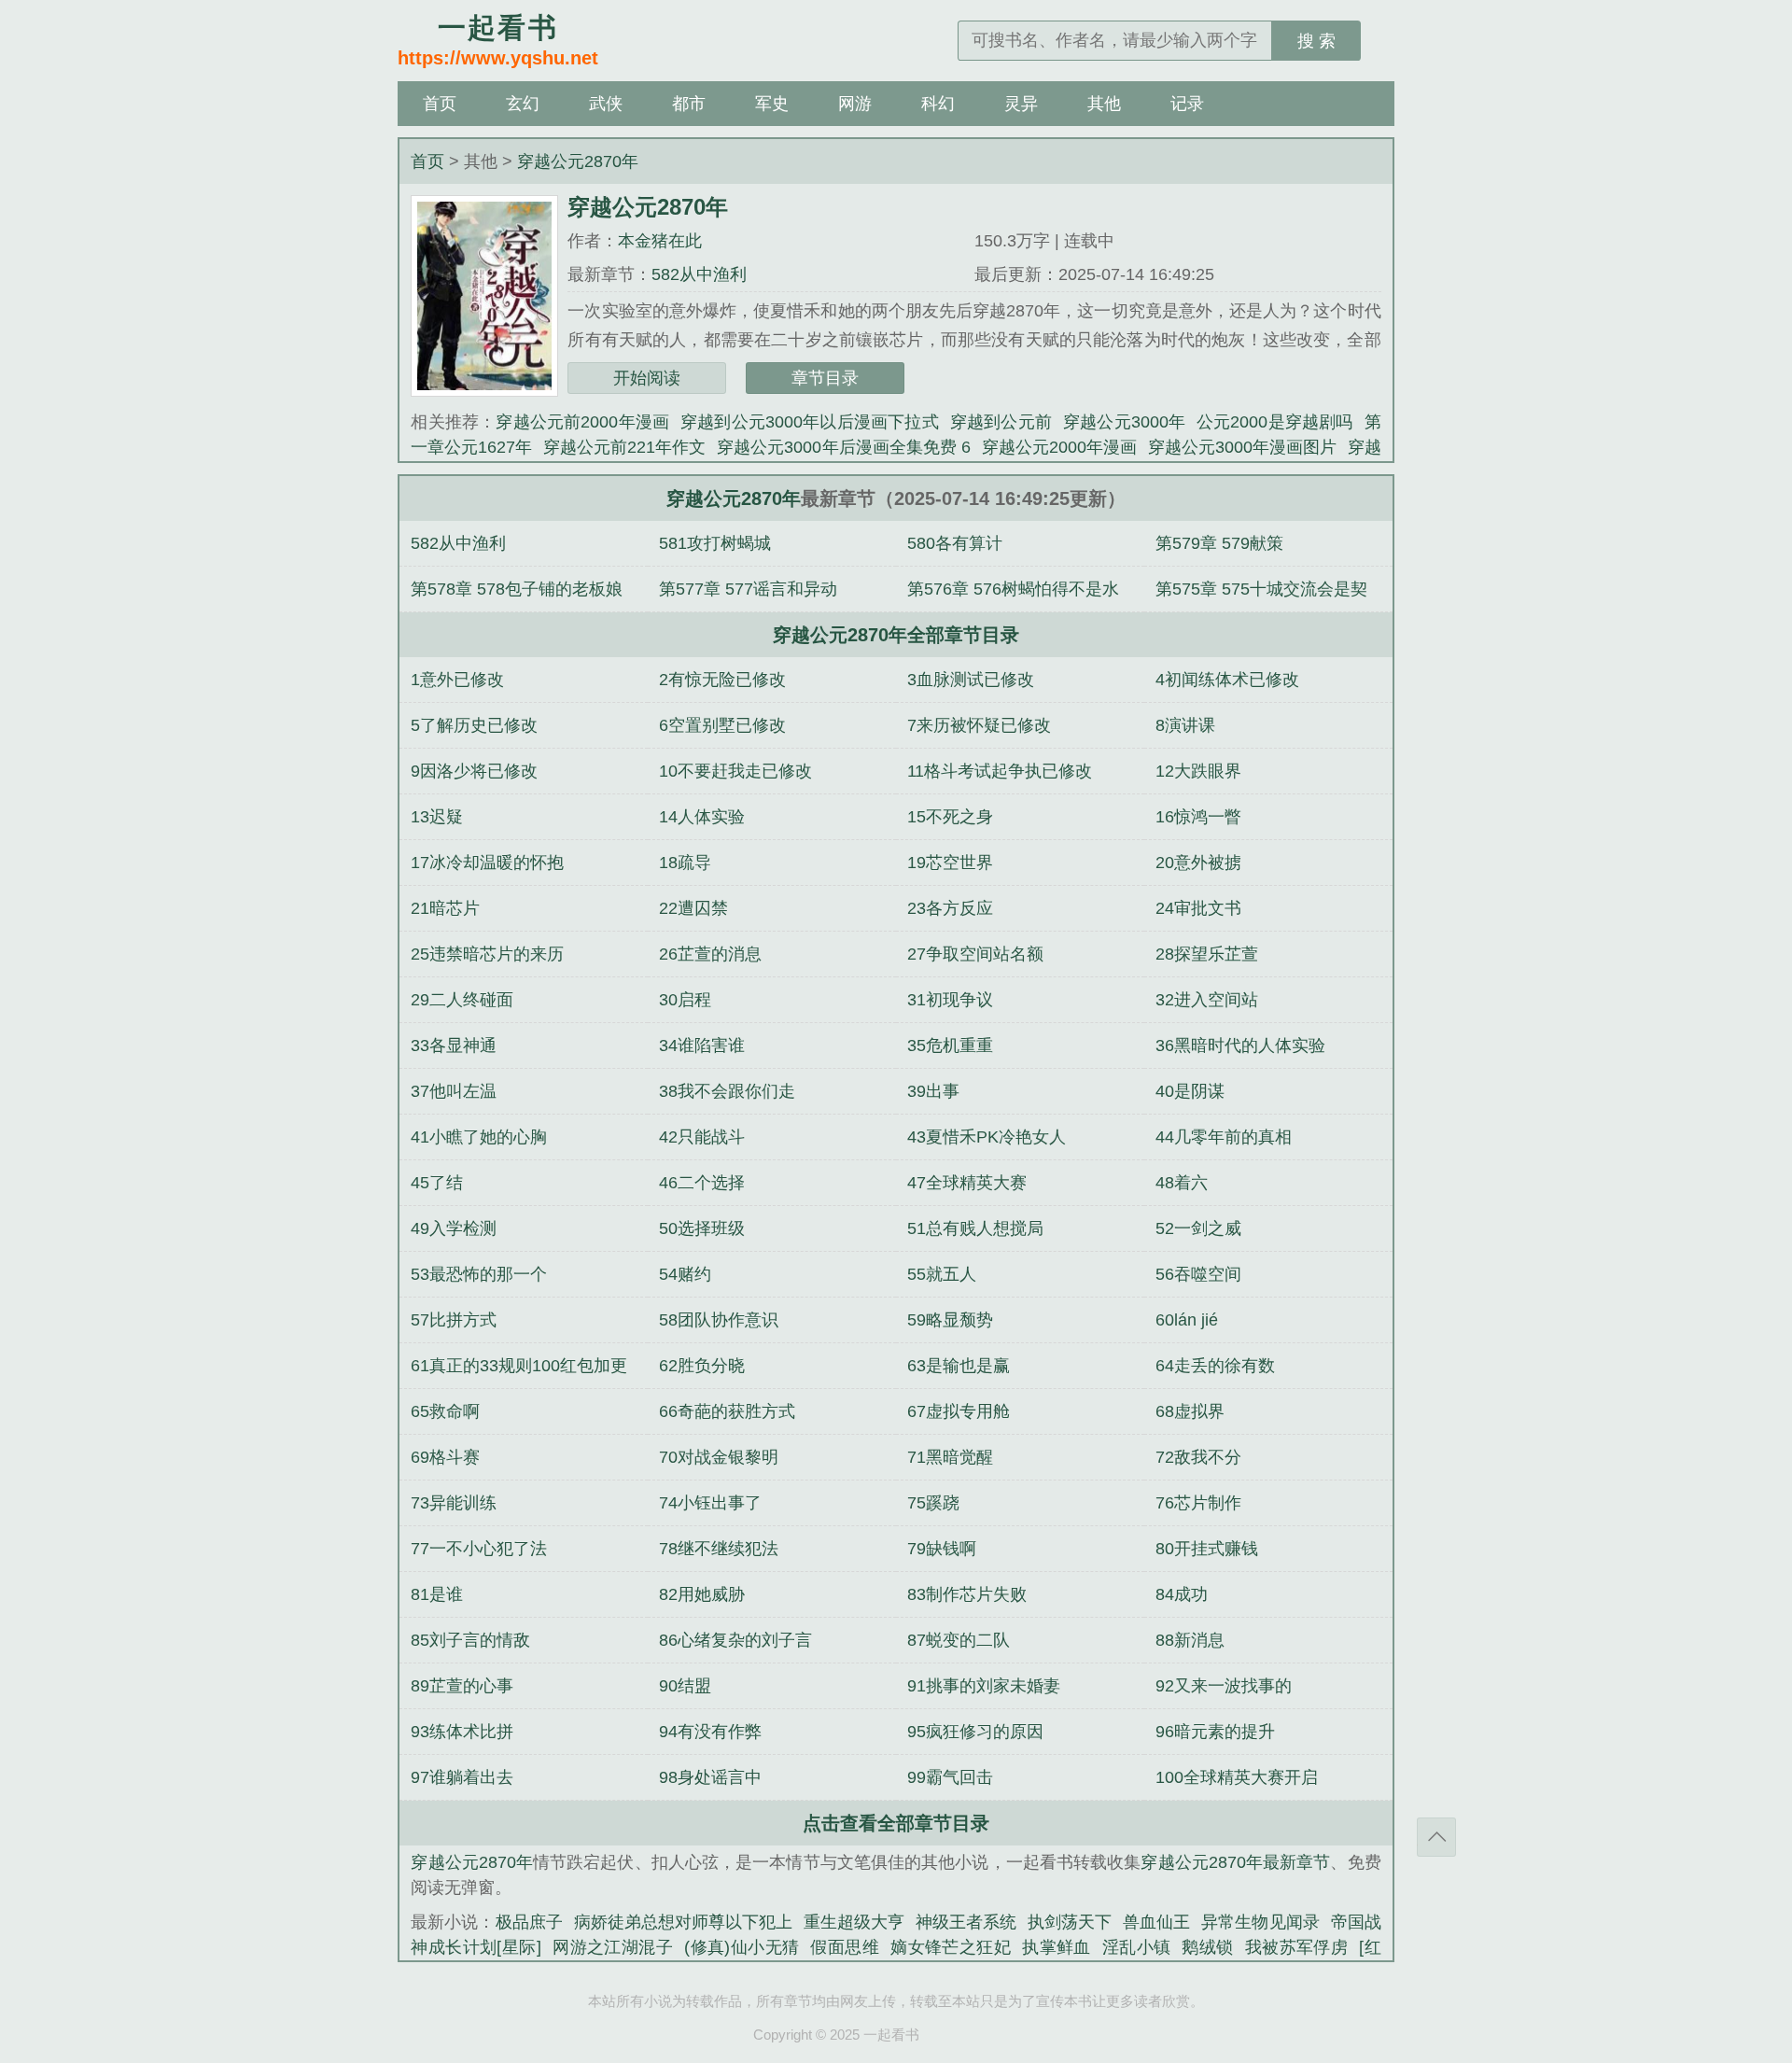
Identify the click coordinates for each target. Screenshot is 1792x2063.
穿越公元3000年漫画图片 (1242, 447)
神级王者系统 (966, 1922)
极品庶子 (529, 1922)
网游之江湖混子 (613, 1947)
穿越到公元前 (1001, 422)
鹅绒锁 (1207, 1947)
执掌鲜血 (1057, 1947)
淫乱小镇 (1137, 1947)
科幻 (938, 104)
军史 (772, 104)
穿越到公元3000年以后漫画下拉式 (810, 422)
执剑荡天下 (1070, 1922)
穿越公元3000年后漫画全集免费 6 (843, 447)
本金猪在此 (660, 241)
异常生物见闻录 (1260, 1922)
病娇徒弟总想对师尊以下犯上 (683, 1922)
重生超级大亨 (854, 1922)
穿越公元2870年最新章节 (1235, 1862)
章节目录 (825, 378)
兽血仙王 (1156, 1922)
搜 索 (1316, 41)
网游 (855, 104)
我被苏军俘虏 (1297, 1947)
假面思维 (845, 1947)
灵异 (1021, 104)
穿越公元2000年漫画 (1059, 447)
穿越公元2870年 (578, 161)
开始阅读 (647, 378)
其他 (1104, 104)
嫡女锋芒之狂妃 (951, 1947)
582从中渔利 (699, 274)
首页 (440, 104)
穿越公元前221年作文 (624, 447)
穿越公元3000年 (1124, 422)
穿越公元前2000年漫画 (582, 422)
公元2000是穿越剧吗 (1275, 422)
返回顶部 (1436, 1837)
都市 (689, 104)
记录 (1187, 104)
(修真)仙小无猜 (742, 1947)
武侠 (606, 104)
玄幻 (523, 104)
